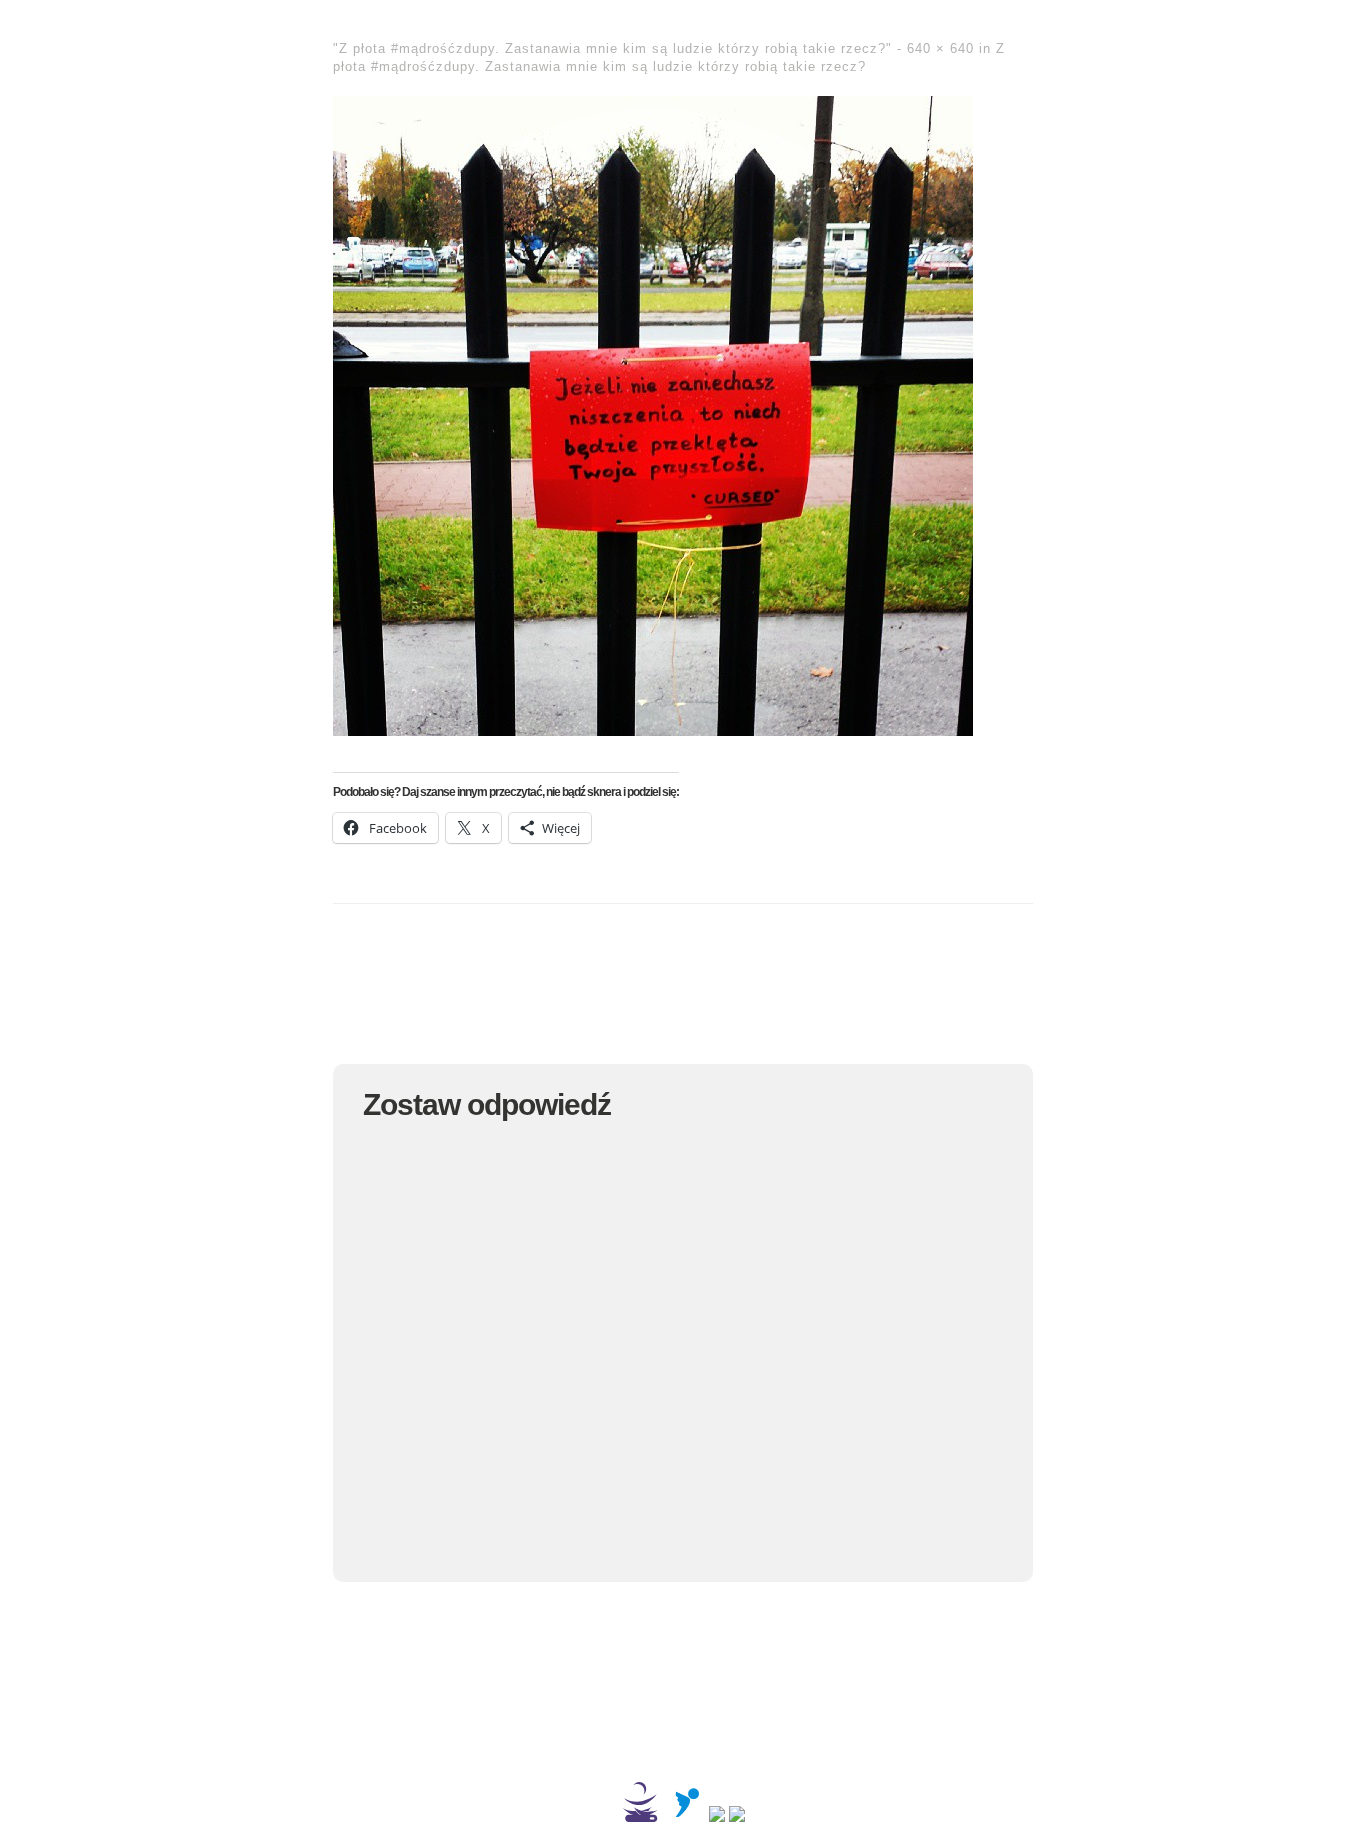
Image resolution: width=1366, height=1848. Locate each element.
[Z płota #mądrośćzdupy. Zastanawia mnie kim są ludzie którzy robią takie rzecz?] (653, 728)
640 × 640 (940, 48)
